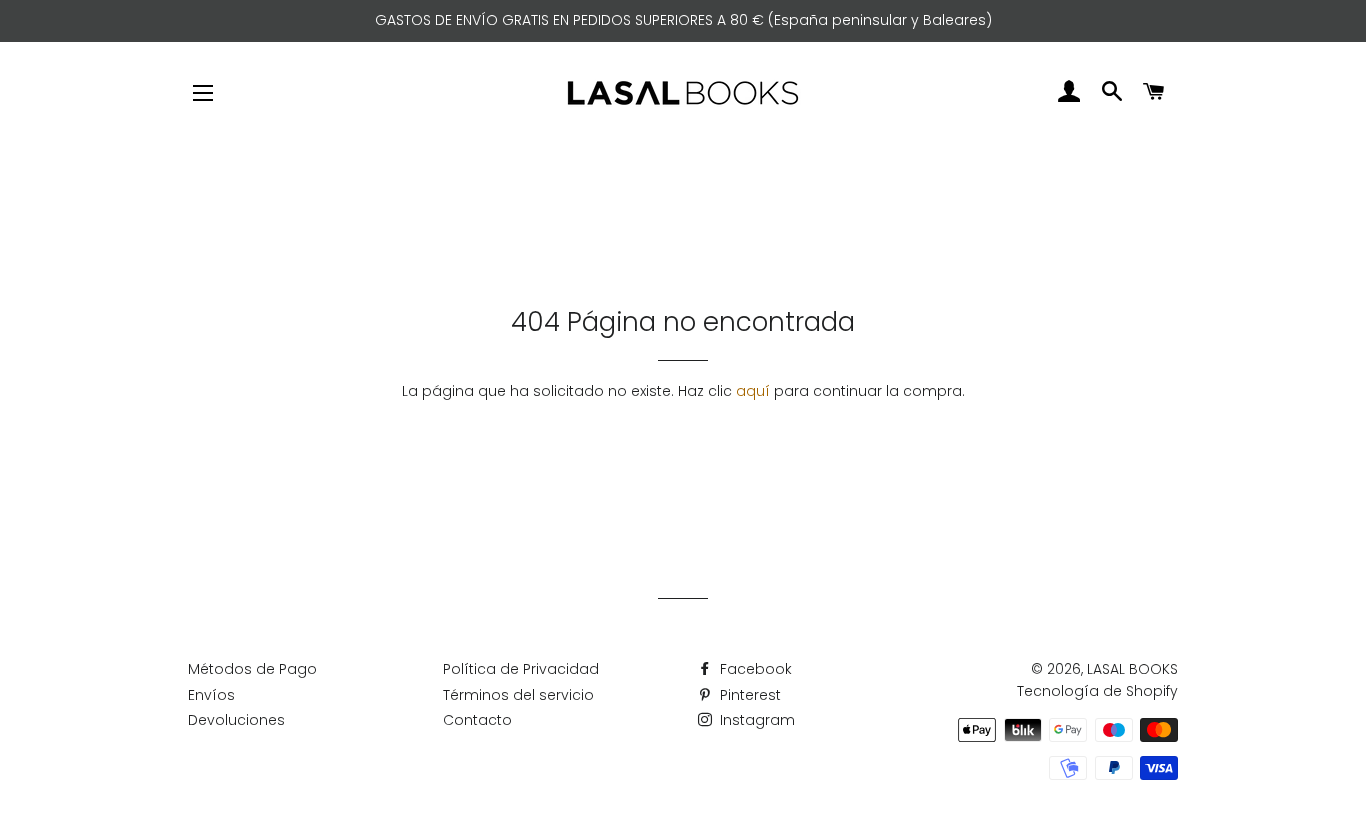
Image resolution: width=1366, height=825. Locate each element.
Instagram (755, 720)
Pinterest (748, 695)
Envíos (211, 695)
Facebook (754, 669)
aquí (753, 391)
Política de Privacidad (521, 669)
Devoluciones (236, 720)
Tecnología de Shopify (1097, 691)
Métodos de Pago (252, 669)
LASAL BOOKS (1132, 669)
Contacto (477, 720)
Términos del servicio (518, 695)
